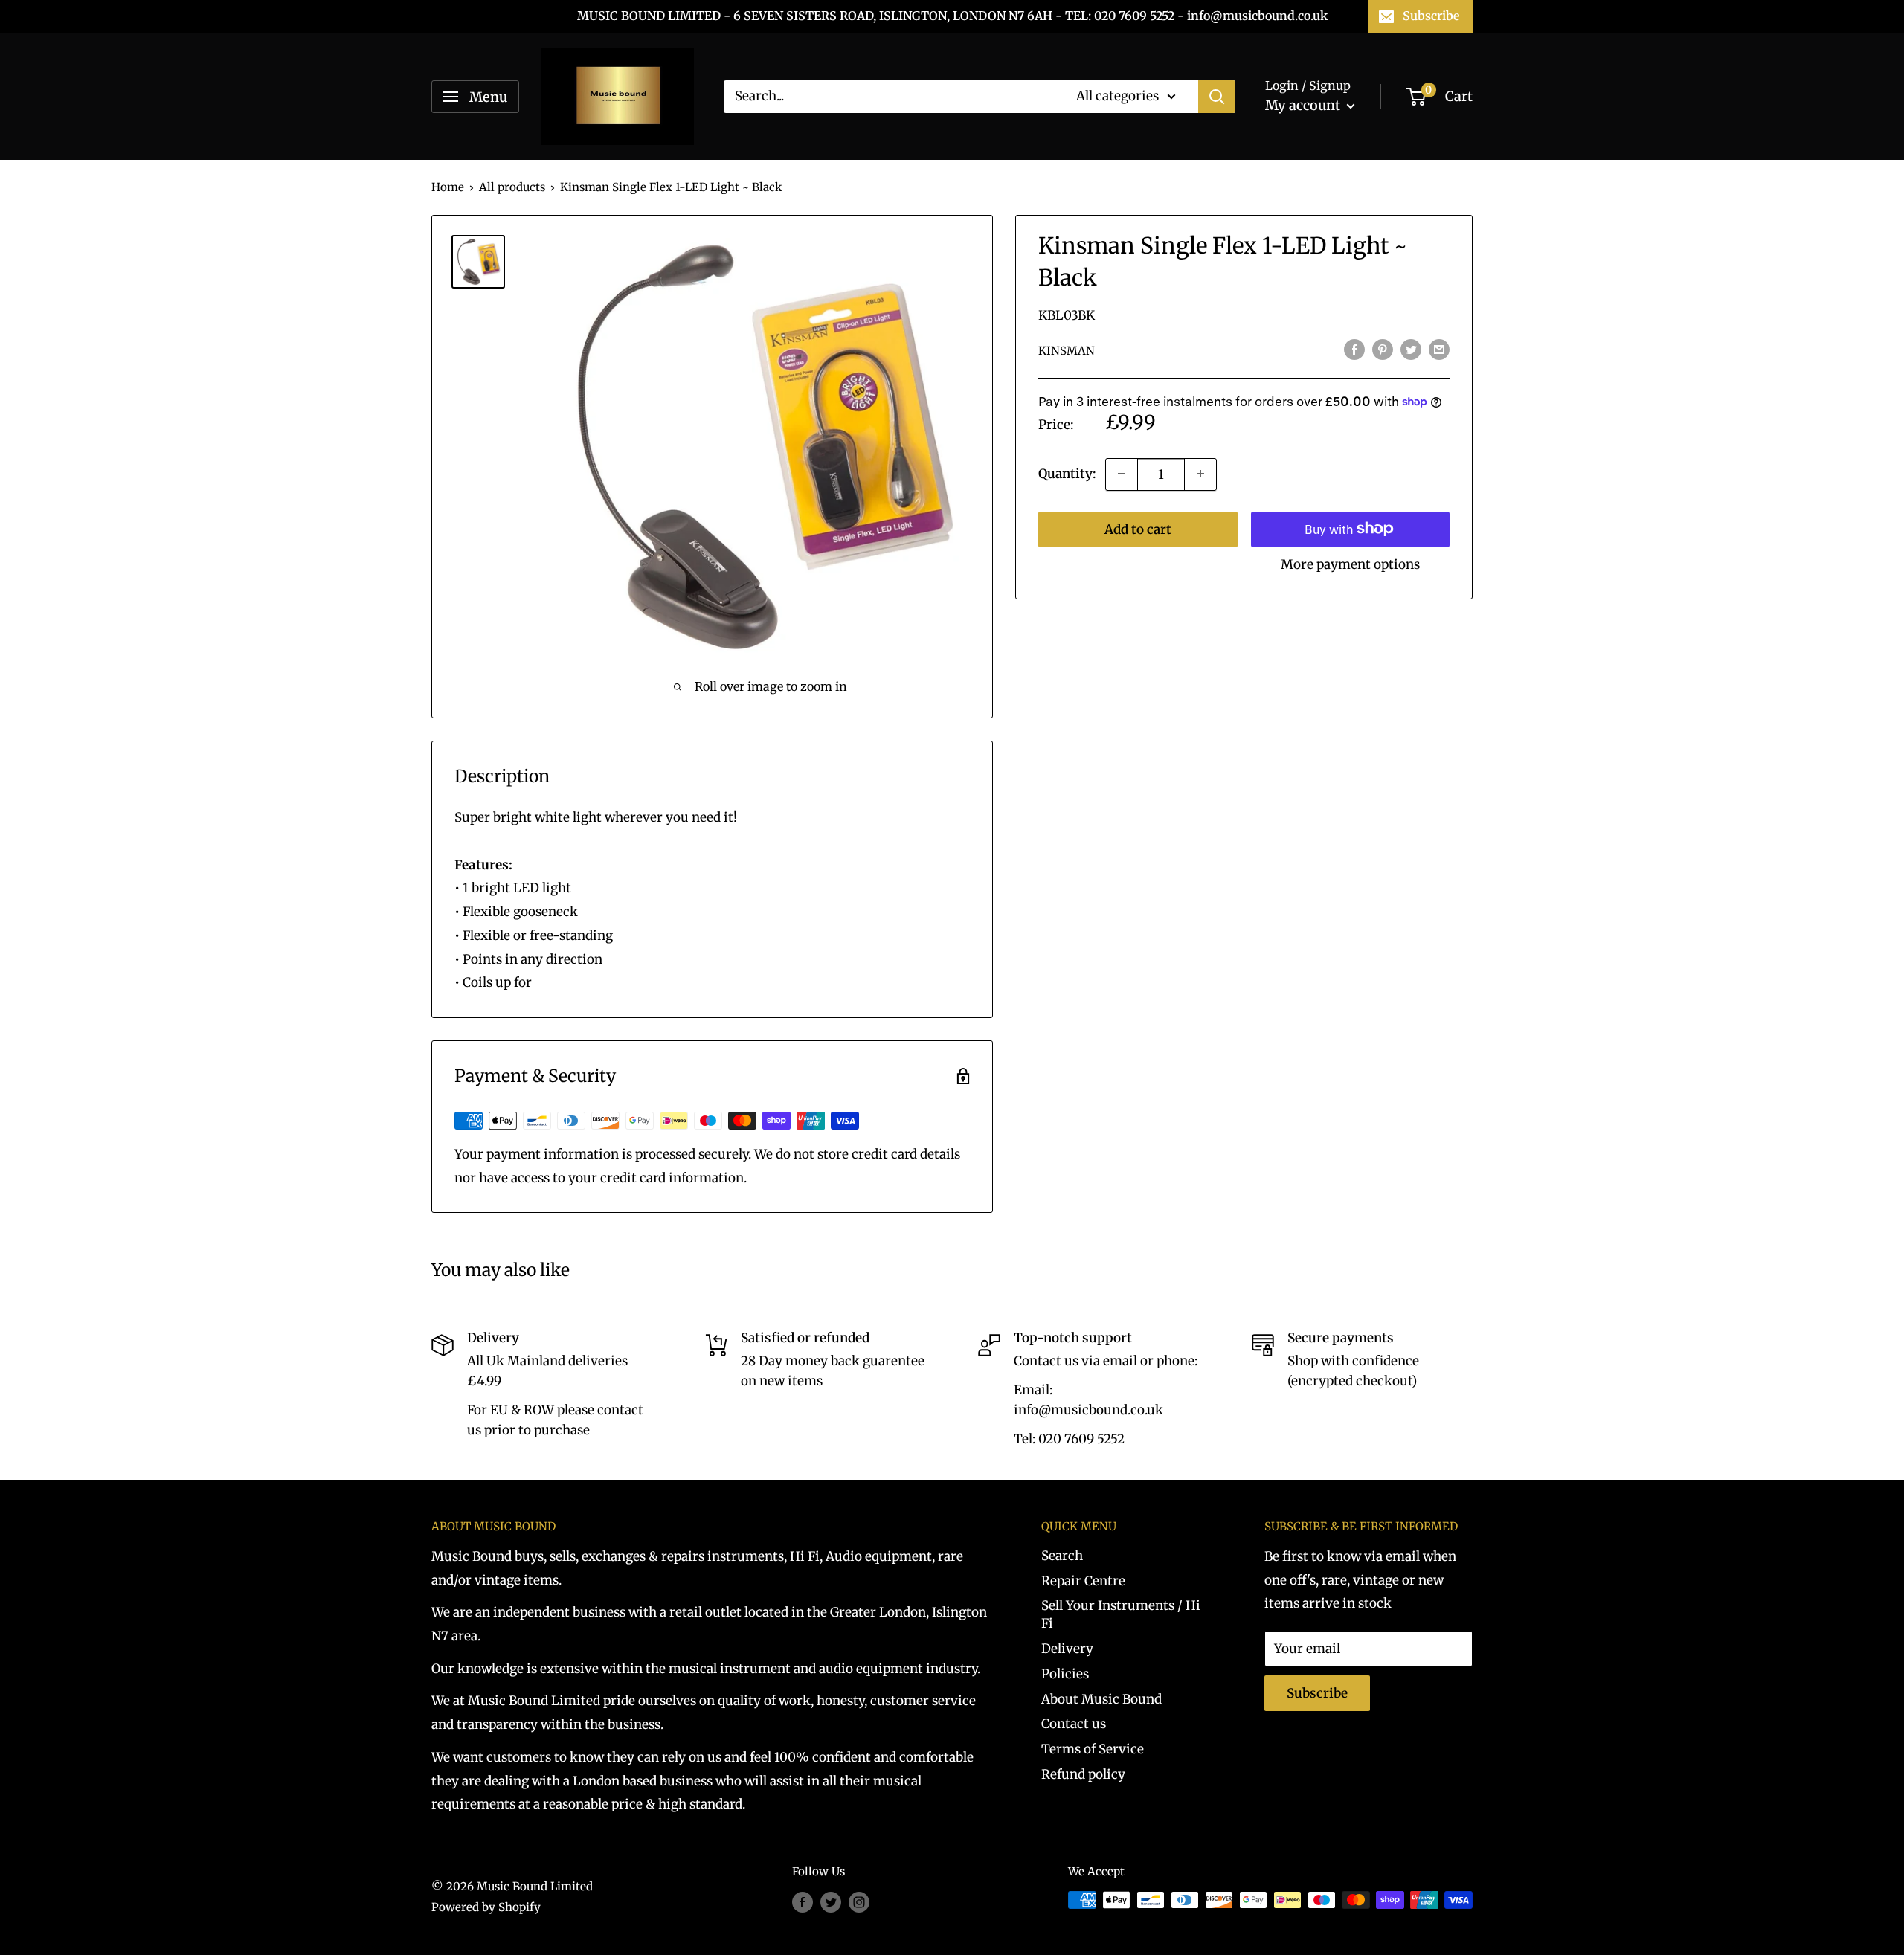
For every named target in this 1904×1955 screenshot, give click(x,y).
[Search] (1217, 97)
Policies (1065, 1674)
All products (512, 187)
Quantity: (1067, 473)
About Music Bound (1101, 1699)
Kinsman (1067, 351)
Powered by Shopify (486, 1907)
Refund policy (1083, 1774)
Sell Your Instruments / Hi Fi (1121, 1614)
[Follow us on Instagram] (859, 1902)
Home (448, 187)
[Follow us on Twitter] (831, 1902)
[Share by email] (1439, 350)
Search (1062, 1556)
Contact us (1074, 1724)
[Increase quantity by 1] (1200, 474)
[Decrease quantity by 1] (1122, 474)
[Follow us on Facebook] (803, 1902)
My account (1304, 105)
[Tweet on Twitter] (1411, 350)
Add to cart (1138, 529)
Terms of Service (1093, 1749)
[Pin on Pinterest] (1383, 350)
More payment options (1350, 564)
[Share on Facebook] (1354, 350)
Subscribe (1431, 16)
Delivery (1067, 1649)
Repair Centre (1083, 1581)
